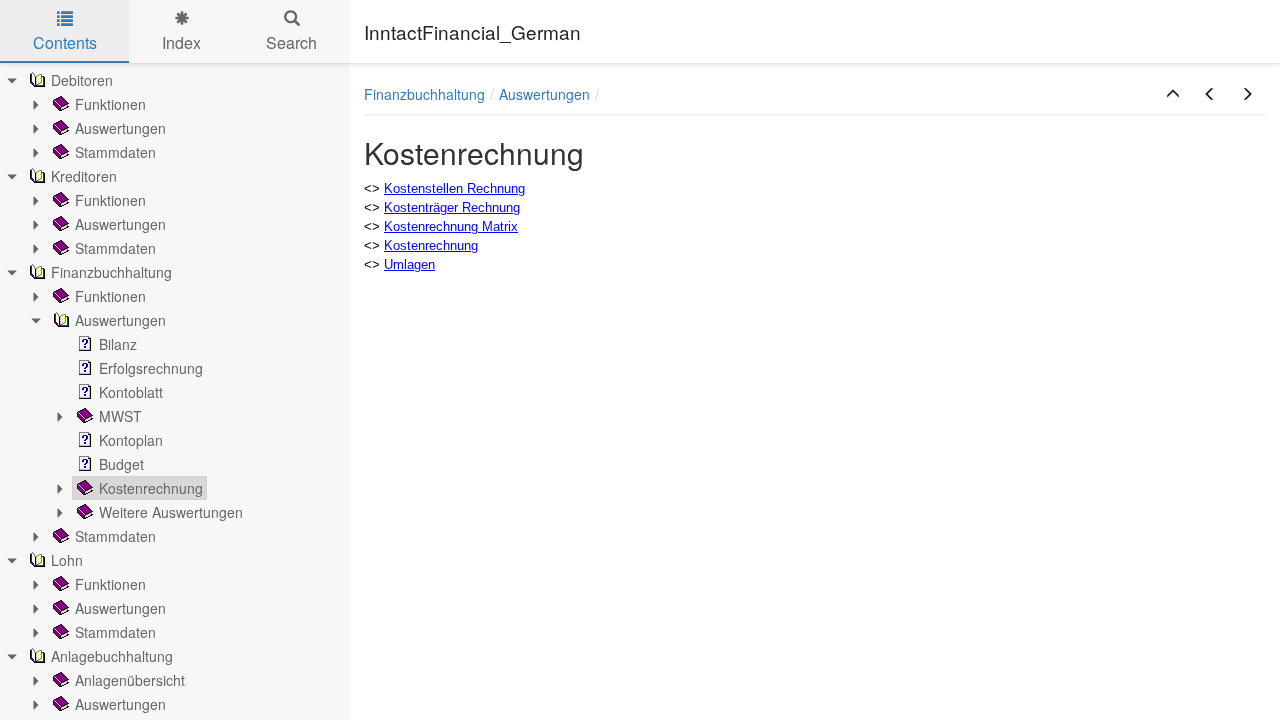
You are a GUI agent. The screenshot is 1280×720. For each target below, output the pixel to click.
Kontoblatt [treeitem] (131, 392)
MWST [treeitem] (120, 416)
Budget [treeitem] (121, 464)
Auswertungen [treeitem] (120, 128)
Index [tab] (181, 42)
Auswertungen (544, 94)
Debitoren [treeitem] (82, 80)
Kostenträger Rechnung (452, 207)
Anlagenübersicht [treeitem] (130, 680)
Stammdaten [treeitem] (115, 152)
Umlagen (409, 264)
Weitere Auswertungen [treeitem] (171, 512)
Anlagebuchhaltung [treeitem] (112, 656)
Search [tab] (291, 42)
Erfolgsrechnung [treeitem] (151, 368)
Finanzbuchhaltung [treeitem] (111, 272)
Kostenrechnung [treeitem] (151, 488)
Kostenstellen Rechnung (454, 188)
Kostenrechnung (431, 245)
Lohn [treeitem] (67, 560)
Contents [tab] (65, 42)
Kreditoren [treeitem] (84, 176)
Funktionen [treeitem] (110, 104)
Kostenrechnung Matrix (451, 226)
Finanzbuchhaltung (424, 94)
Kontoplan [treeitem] (131, 440)
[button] (1173, 94)
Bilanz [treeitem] (118, 344)
